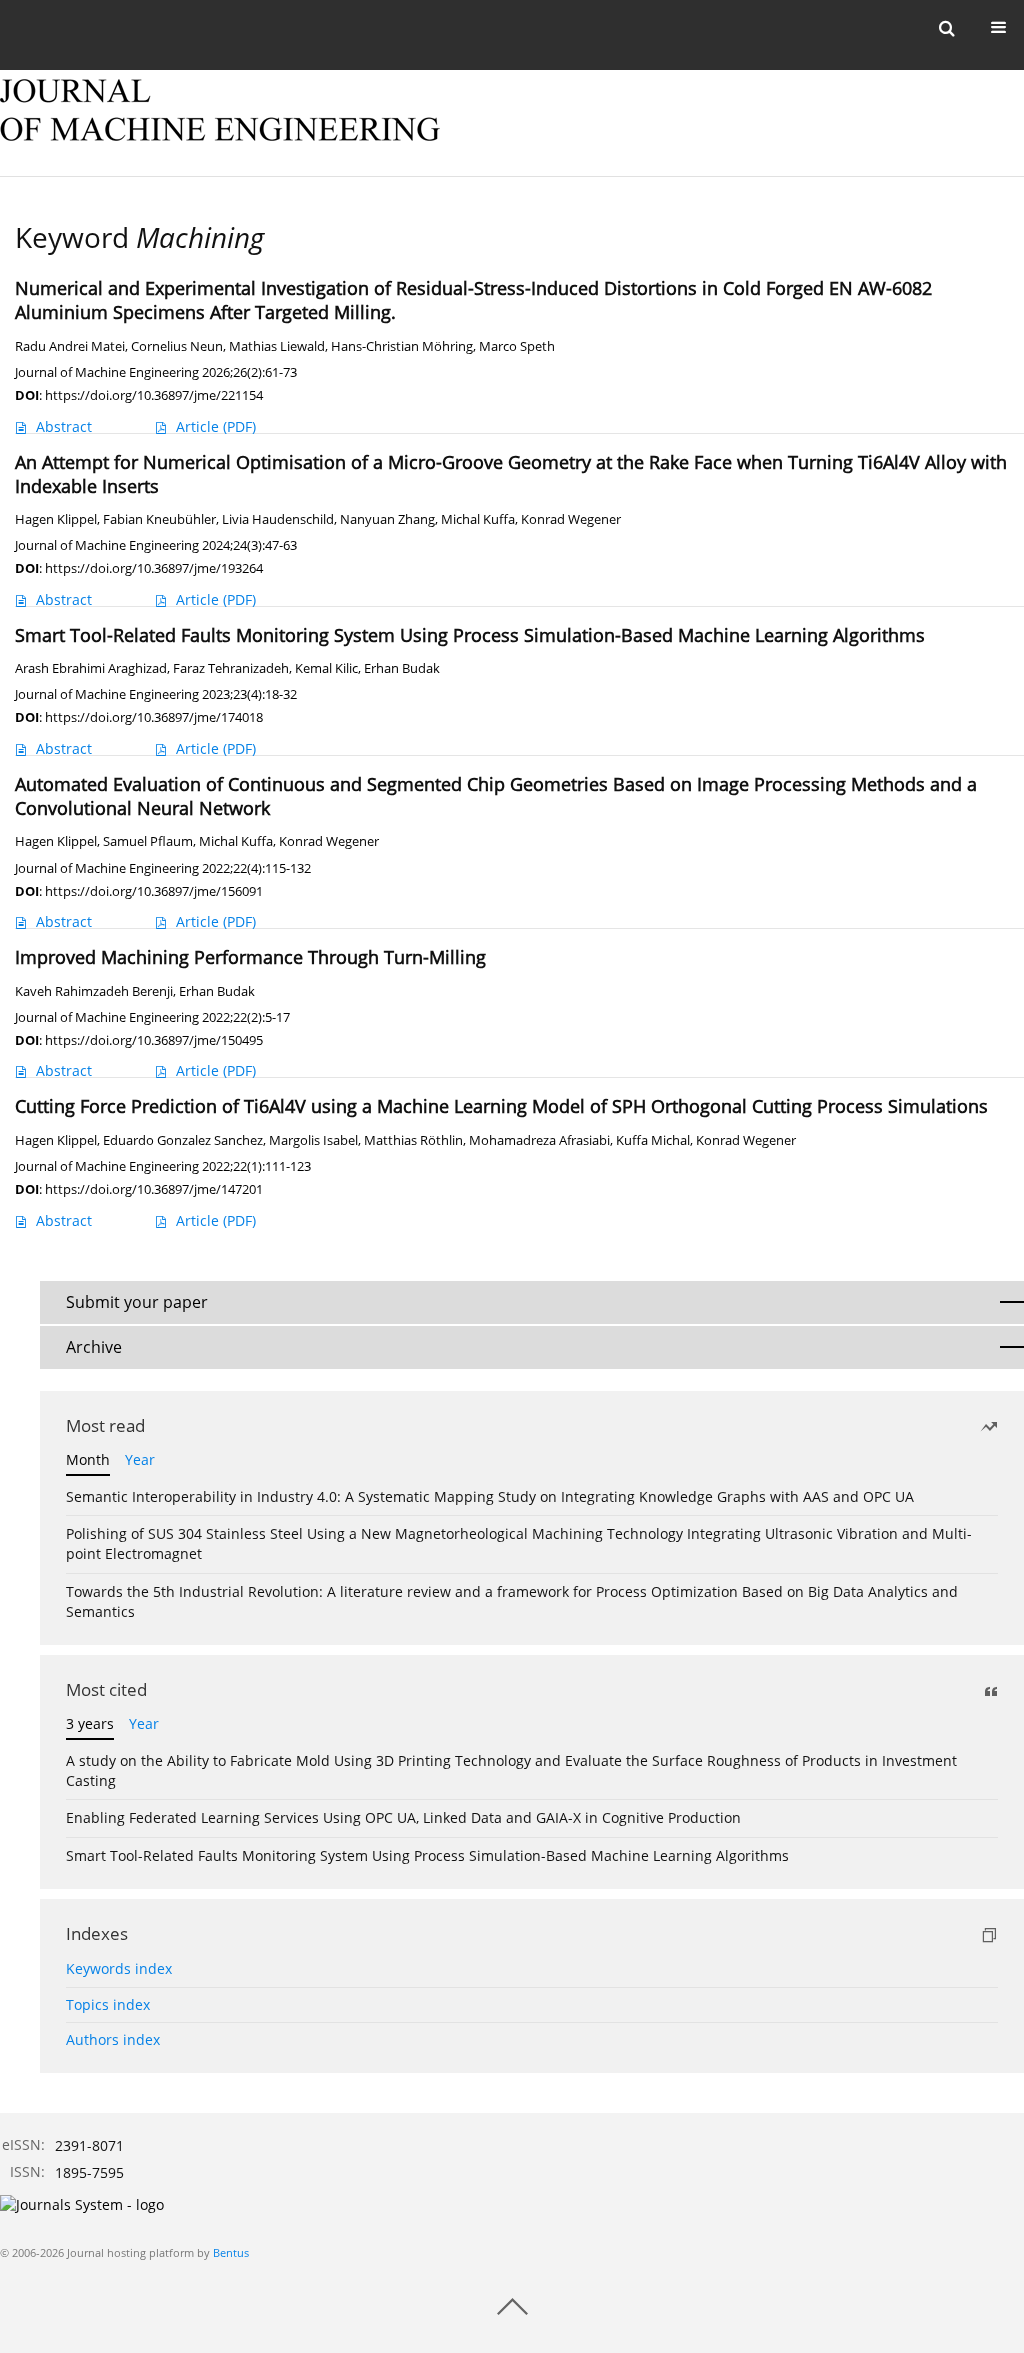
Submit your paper (137, 1302)
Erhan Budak (402, 668)
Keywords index (119, 1968)
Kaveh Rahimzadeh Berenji (94, 991)
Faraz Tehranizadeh (231, 668)
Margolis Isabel (313, 1140)
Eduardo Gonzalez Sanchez (183, 1140)
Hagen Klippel (56, 519)
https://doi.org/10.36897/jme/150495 (154, 1040)
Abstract (64, 426)
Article (216, 426)
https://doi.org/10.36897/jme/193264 (154, 568)
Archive (94, 1347)
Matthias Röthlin (413, 1140)
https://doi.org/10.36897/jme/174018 (154, 717)
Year (140, 1459)
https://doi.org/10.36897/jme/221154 (154, 395)
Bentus (231, 2252)
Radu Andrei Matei (70, 346)
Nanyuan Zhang (387, 519)
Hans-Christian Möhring (402, 346)
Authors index (113, 2039)
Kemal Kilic (326, 668)
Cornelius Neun (177, 346)
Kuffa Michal (653, 1140)
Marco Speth (517, 346)
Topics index (108, 2004)
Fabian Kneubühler (159, 519)
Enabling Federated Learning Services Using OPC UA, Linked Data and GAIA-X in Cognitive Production (403, 1817)
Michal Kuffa (478, 519)
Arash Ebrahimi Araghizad (91, 668)
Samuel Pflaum (148, 841)
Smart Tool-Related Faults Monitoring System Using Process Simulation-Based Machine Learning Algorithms (427, 1855)
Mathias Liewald (277, 346)
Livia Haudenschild (278, 519)
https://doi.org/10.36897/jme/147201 (154, 1189)
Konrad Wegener (571, 519)
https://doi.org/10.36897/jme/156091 (154, 891)
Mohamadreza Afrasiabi (539, 1140)
